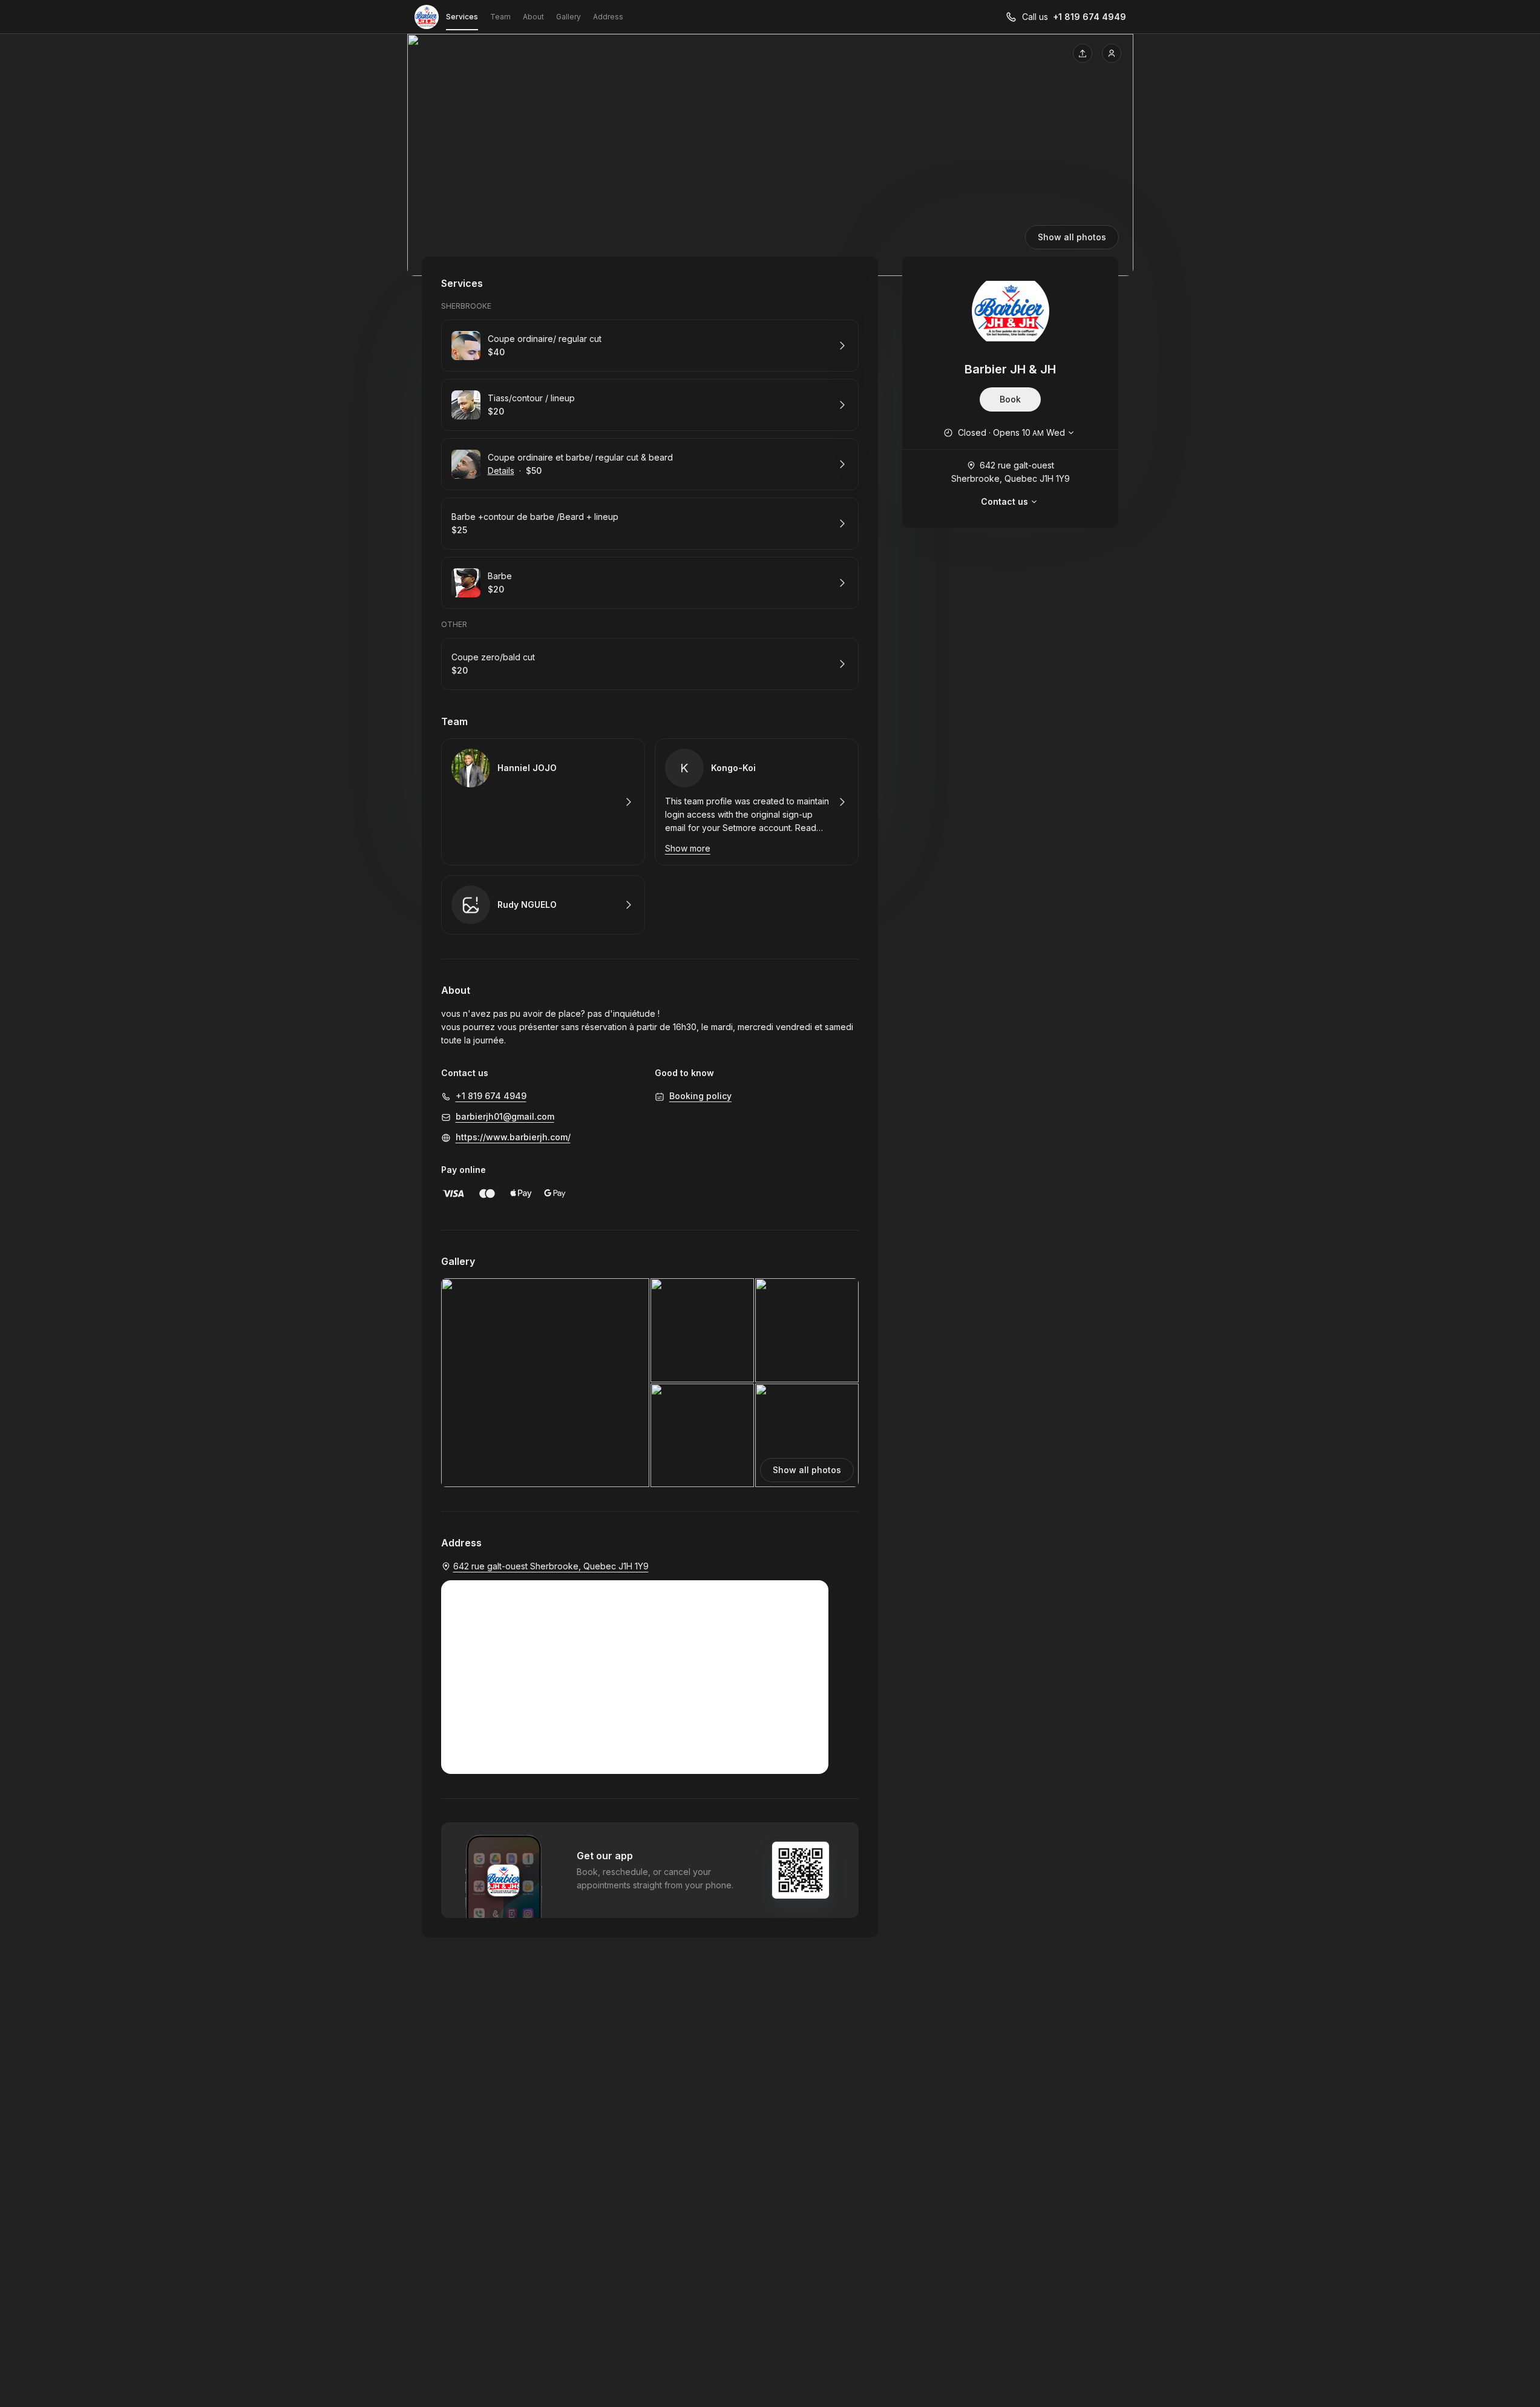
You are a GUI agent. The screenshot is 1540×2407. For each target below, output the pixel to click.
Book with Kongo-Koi (757, 802)
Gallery (568, 17)
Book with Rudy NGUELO (543, 905)
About (533, 17)
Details (501, 471)
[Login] (1112, 53)
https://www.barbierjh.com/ (513, 1137)
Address (608, 17)
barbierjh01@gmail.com (505, 1116)
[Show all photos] (770, 155)
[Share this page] (1083, 53)
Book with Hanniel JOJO (543, 802)
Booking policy (700, 1096)
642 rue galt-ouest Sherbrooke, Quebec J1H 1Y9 (1011, 472)
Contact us (1004, 501)
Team (500, 17)
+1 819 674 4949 (1089, 17)
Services (462, 17)
